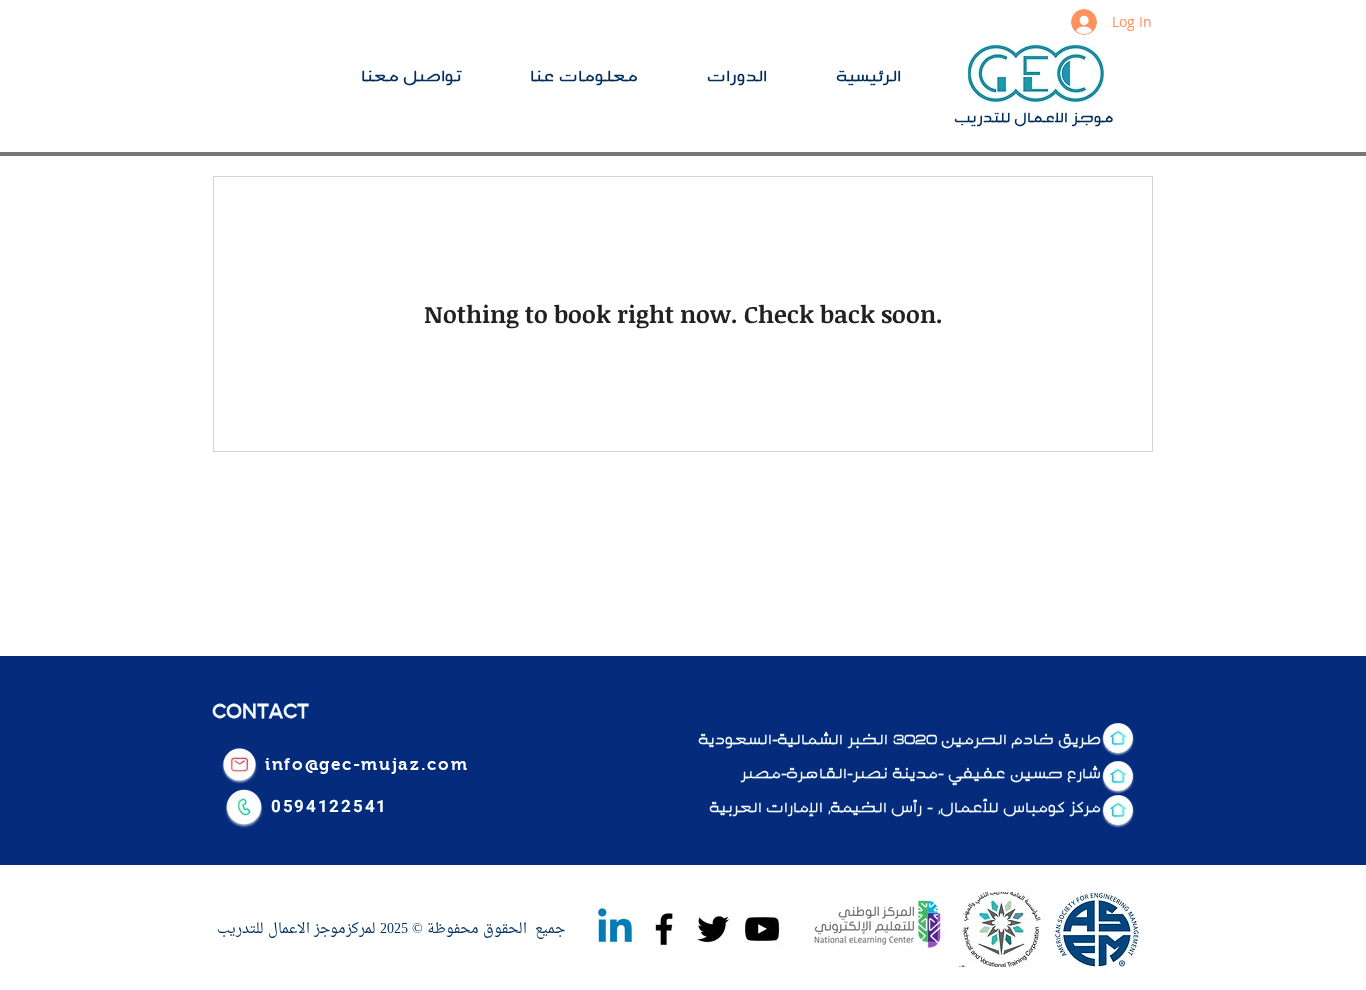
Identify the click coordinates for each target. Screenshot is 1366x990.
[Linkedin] (615, 929)
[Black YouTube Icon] (762, 929)
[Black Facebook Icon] (664, 929)
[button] (757, 75)
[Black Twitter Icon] (713, 929)
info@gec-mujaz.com (367, 764)
